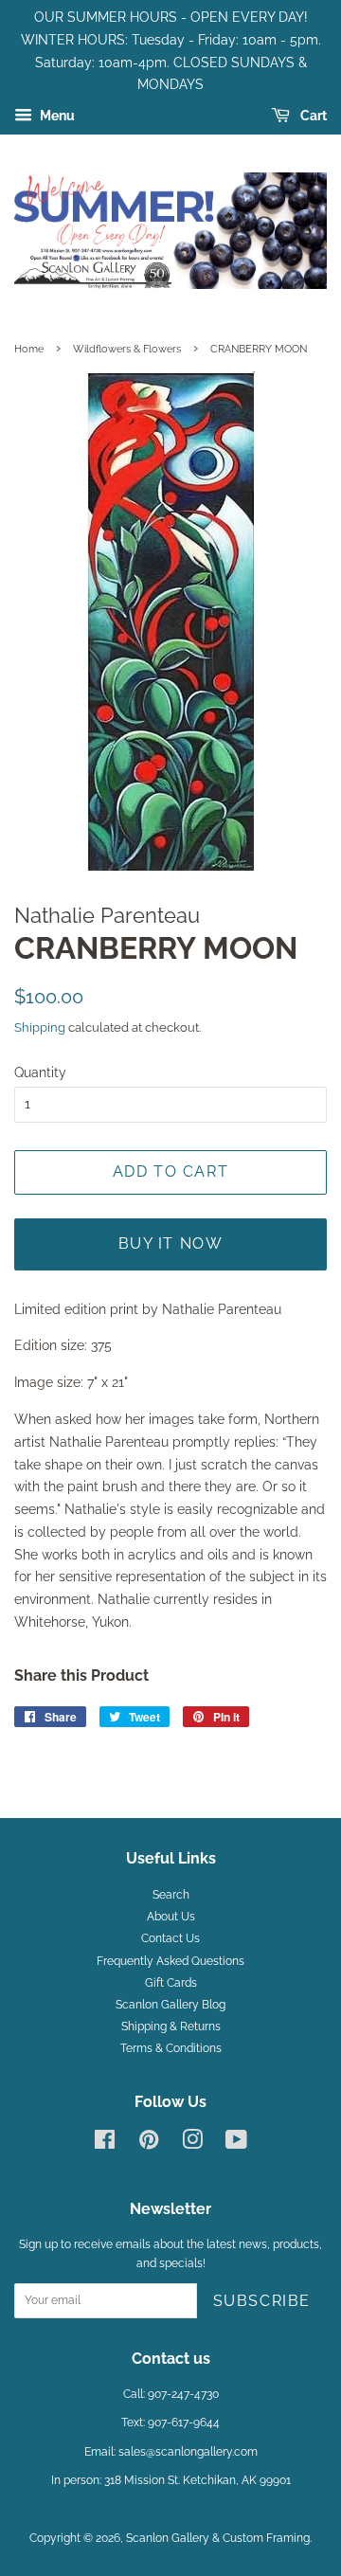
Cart (312, 116)
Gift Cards (171, 1983)
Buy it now (171, 1243)
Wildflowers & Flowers (127, 349)
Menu (56, 116)
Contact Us (170, 1938)
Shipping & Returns (171, 2027)
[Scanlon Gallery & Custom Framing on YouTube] (236, 2144)
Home (29, 349)
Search (171, 1895)
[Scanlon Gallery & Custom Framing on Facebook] (105, 2144)
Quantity (40, 1072)
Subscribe (262, 2301)
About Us (171, 1917)
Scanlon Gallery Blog (170, 2005)
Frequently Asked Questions (170, 1961)
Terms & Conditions (171, 2048)
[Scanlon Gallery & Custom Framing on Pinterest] (149, 2144)
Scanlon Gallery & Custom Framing (218, 2538)
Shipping (40, 1027)
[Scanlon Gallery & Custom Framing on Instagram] (192, 2144)
